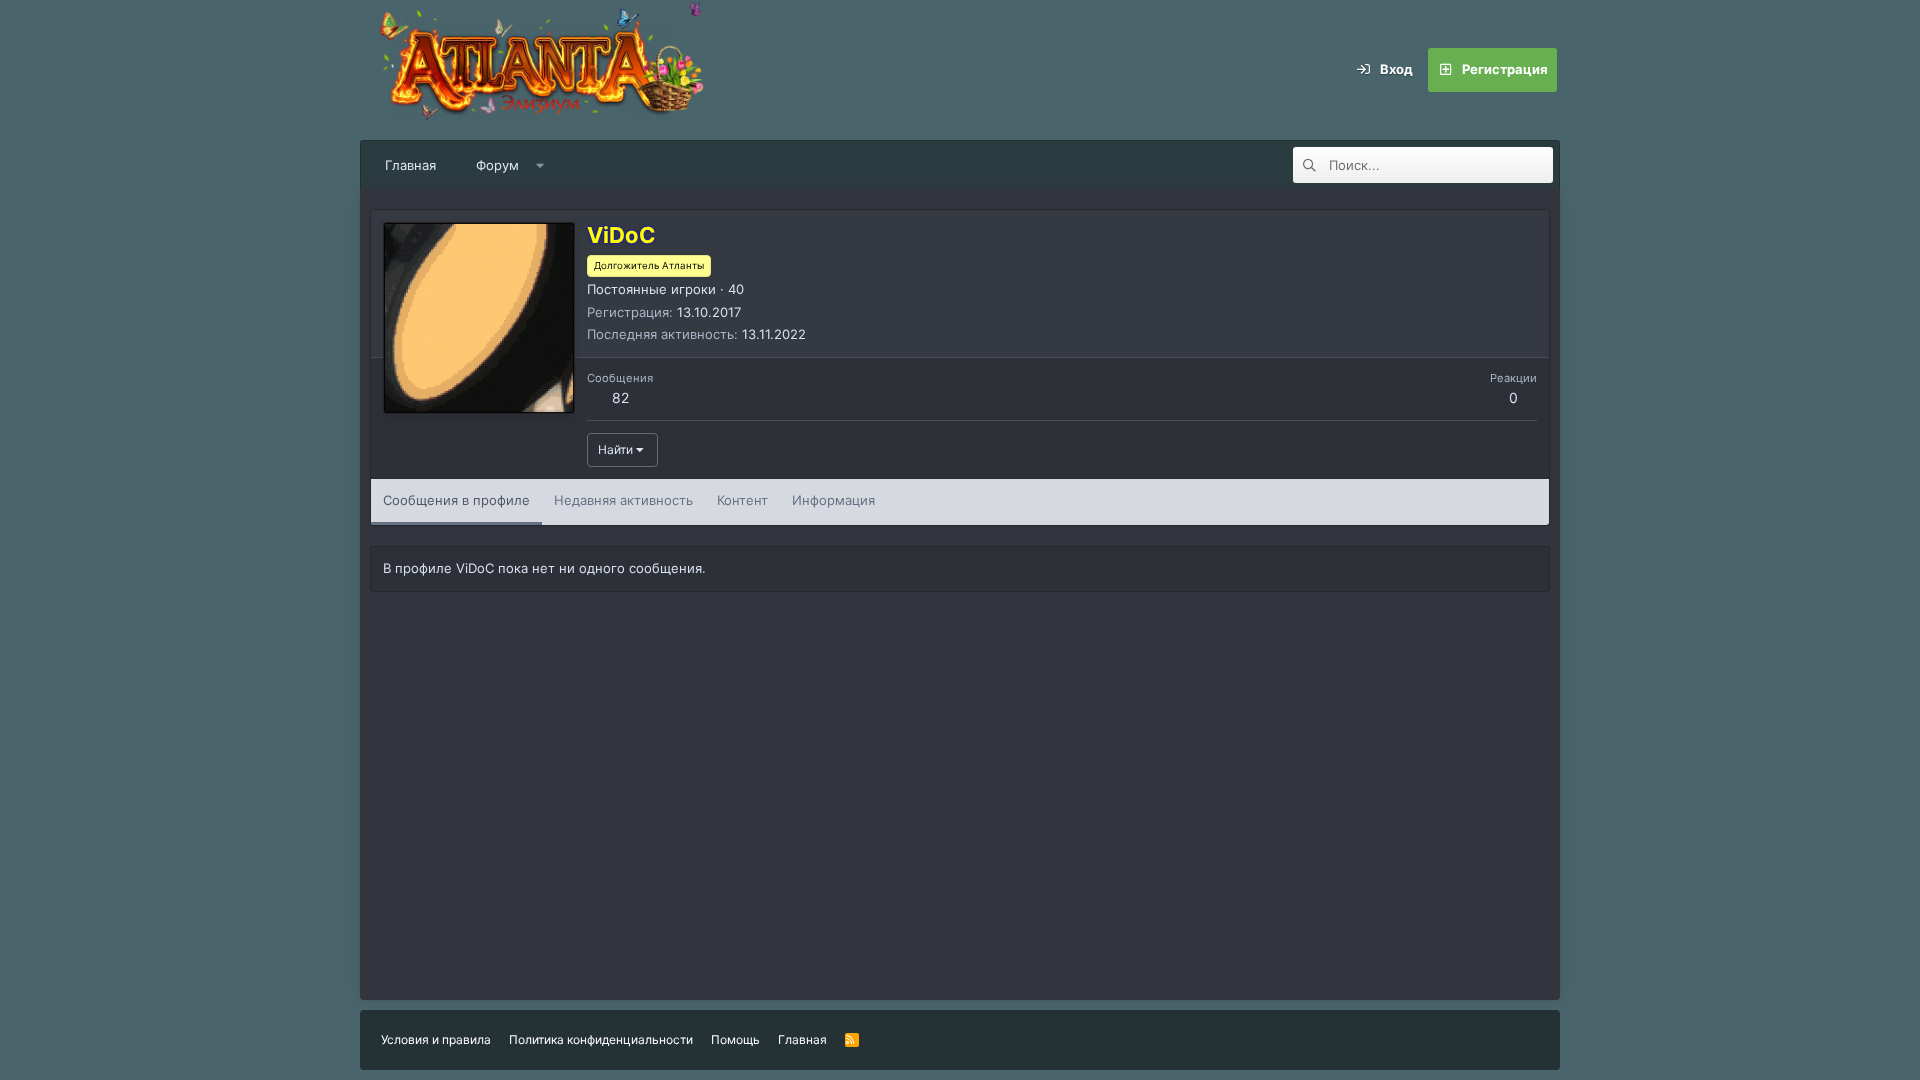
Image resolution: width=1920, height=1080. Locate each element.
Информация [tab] (833, 500)
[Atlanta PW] (670, 70)
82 (620, 397)
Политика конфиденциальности (601, 1039)
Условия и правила (436, 1039)
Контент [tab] (742, 500)
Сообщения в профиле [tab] (456, 500)
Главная (410, 165)
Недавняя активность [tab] (623, 500)
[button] (540, 165)
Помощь (735, 1039)
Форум (497, 165)
